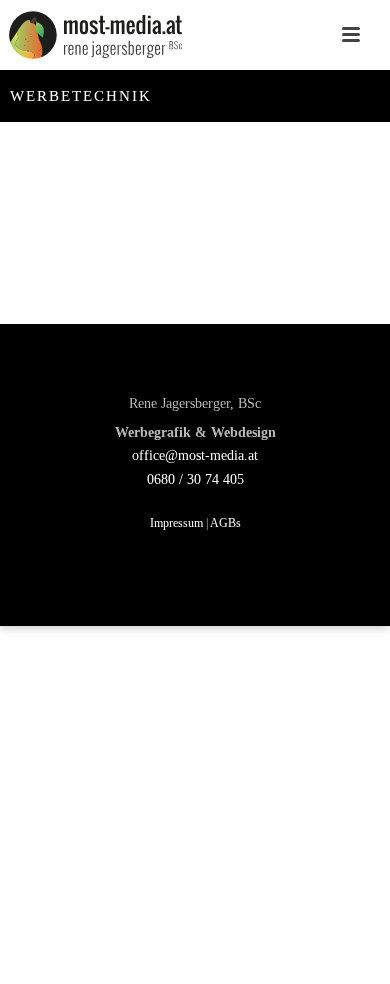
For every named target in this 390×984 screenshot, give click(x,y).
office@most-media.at (195, 455)
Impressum (176, 523)
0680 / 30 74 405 (195, 479)
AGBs (225, 523)
